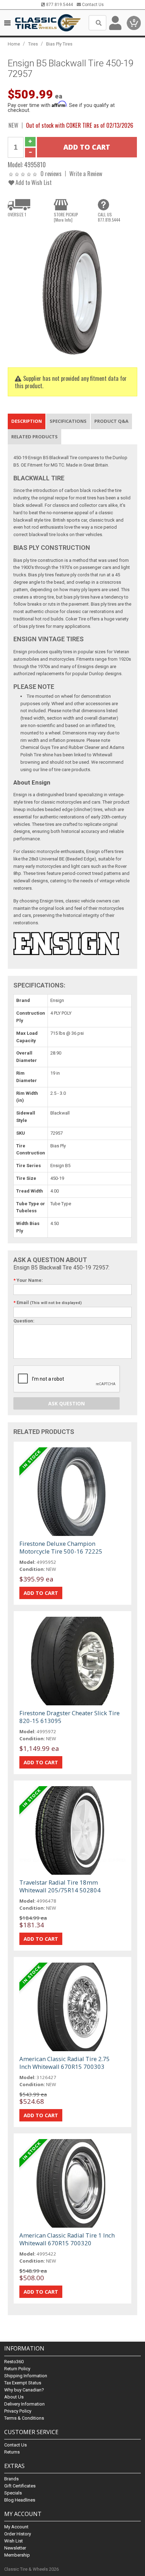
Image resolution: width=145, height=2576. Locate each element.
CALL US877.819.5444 (109, 217)
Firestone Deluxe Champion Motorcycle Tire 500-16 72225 (61, 1547)
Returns (12, 2452)
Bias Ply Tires (59, 44)
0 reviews (51, 173)
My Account (16, 2527)
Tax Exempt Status (23, 2383)
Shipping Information (26, 2376)
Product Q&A (111, 421)
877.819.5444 (59, 5)
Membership (17, 2555)
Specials (13, 2493)
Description (27, 421)
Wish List (14, 2541)
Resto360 (14, 2362)
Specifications (68, 421)
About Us (14, 2397)
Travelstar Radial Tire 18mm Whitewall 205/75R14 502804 (60, 1886)
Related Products (34, 437)
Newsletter (15, 2548)
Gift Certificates (20, 2486)
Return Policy (17, 2369)
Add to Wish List (33, 182)
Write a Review (86, 173)
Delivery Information (24, 2404)
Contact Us (92, 5)
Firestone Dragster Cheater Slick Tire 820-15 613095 (70, 1717)
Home (14, 44)
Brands (11, 2479)
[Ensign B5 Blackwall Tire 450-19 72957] (72, 292)
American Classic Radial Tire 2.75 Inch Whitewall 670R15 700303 (65, 2063)
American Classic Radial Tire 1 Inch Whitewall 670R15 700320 (67, 2239)
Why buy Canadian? (24, 2390)
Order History (18, 2534)
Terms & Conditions (24, 2418)
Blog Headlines (20, 2500)
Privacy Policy (18, 2411)
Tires (33, 44)
